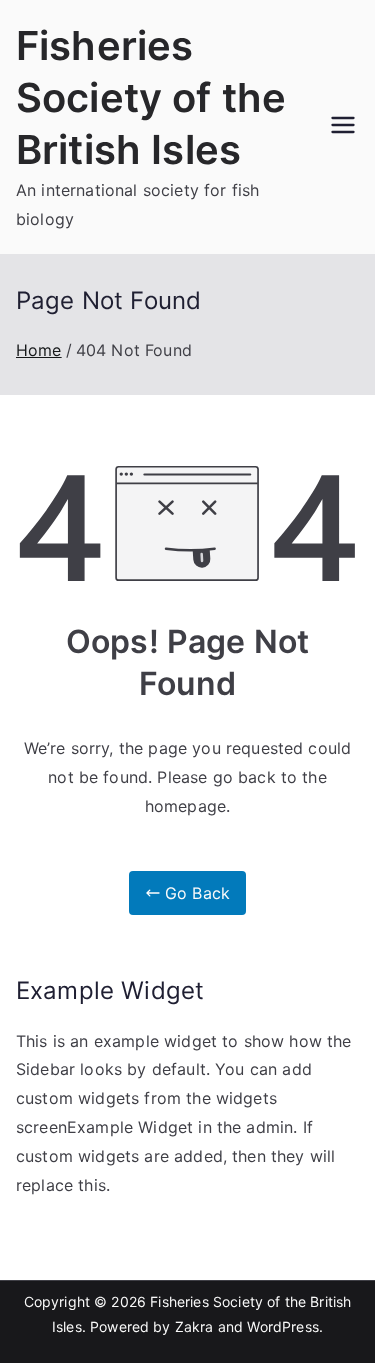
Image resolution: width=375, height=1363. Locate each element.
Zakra (194, 1326)
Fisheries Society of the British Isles (151, 97)
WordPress (282, 1326)
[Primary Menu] (343, 127)
